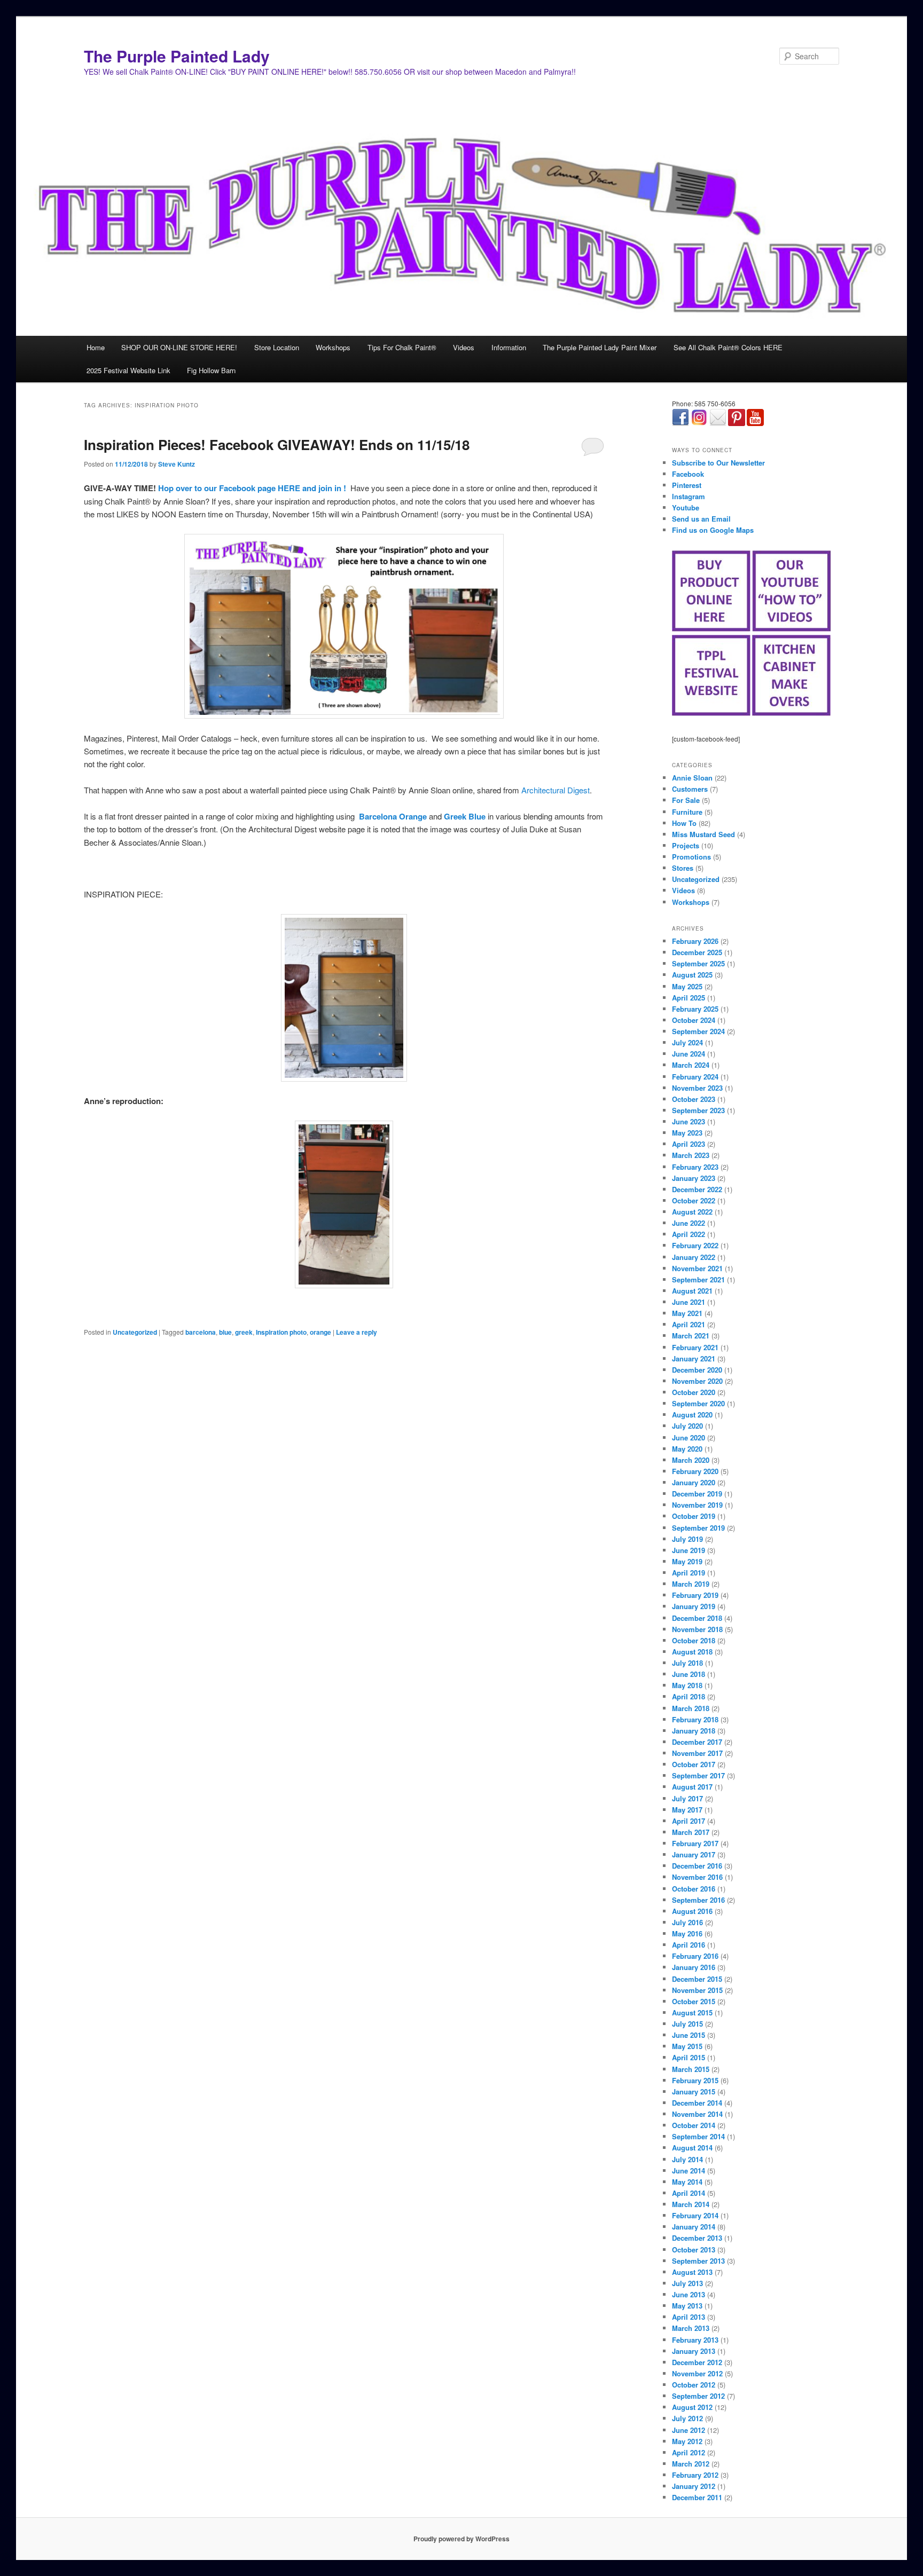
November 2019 (697, 1505)
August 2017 (692, 1787)
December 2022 (697, 1189)
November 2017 (697, 1753)
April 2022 (689, 1234)
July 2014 (687, 2159)
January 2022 (694, 1257)
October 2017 (694, 1764)
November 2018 (697, 1629)
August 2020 (692, 1415)
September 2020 (698, 1403)
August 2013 (692, 2272)
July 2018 (687, 1663)
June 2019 (689, 1550)
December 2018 (697, 1618)
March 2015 (691, 2069)
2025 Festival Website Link (128, 370)
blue (225, 1332)
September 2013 (698, 2261)
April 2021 (689, 1324)
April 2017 (689, 1821)
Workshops (333, 347)
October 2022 (694, 1200)
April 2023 (689, 1144)
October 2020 (694, 1392)
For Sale (686, 800)
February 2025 (695, 1009)
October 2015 (694, 2001)
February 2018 (695, 1719)
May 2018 (687, 1685)
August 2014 (692, 2148)
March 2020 (691, 1460)
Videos (464, 347)
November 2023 (697, 1088)
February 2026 (695, 941)
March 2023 (691, 1155)
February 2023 (695, 1167)
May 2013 (687, 2306)
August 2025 (692, 975)
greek (244, 1332)
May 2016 (687, 1933)
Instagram (689, 496)
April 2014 (689, 2193)
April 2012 (689, 2452)
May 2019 (687, 1561)
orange (320, 1332)
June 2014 (689, 2171)
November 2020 (697, 1381)
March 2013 (691, 2328)
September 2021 (698, 1279)
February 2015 (695, 2080)
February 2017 (695, 1843)
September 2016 (698, 1900)
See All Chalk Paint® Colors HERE (728, 347)
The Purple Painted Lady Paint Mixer (600, 347)
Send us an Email (701, 519)
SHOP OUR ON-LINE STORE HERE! (179, 347)
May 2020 (687, 1449)
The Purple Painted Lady (177, 56)
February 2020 (695, 1471)
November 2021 (697, 1268)
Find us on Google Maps (713, 530)
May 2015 (687, 2046)
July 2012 (687, 2418)
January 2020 (694, 1482)
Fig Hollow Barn (211, 370)
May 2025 (687, 986)
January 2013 (694, 2351)
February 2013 (695, 2340)
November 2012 (697, 2373)
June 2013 (689, 2294)
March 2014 (691, 2204)
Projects (686, 845)
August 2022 (692, 1212)
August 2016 (692, 1911)
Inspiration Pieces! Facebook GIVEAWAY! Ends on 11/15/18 (277, 444)
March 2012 (691, 2464)
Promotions (691, 857)
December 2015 (697, 1979)
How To (684, 823)
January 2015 (694, 2091)
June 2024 (689, 1054)
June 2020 (689, 1437)
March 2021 (691, 1336)
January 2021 (694, 1358)
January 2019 (694, 1606)
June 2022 (689, 1223)
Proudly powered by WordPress (461, 2539)
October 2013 (694, 2250)
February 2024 (695, 1077)
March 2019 (691, 1584)
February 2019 (695, 1595)
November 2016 (697, 1877)
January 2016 (694, 1967)
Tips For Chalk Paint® (402, 347)
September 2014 (698, 2136)
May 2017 (687, 1810)
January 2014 (694, 2227)
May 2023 (687, 1133)
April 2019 (689, 1573)
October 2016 (694, 1889)
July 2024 (687, 1042)
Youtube (686, 507)
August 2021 (692, 1291)
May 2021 (687, 1313)
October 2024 (694, 1020)
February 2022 (695, 1245)
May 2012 (687, 2441)
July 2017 (687, 1798)
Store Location (277, 347)
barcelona (201, 1332)
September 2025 (698, 963)
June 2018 (689, 1674)
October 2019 (694, 1516)
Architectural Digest (556, 790)
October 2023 (694, 1099)
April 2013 (689, 2317)
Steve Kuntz (177, 464)
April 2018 (689, 1696)
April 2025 (689, 998)
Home (96, 347)
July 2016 (687, 1922)
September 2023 (698, 1110)
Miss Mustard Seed (703, 834)
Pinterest (687, 485)
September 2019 (698, 1528)
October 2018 (694, 1640)
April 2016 (689, 1945)
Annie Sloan (692, 778)
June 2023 (689, 1121)
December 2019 (697, 1494)
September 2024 (698, 1031)
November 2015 (697, 1990)
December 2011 (697, 2497)
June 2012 (689, 2430)
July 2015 (687, 2024)
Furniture (687, 812)
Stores (683, 868)
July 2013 (687, 2283)
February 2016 (695, 1956)
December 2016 (697, 1866)
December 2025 (697, 952)
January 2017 (694, 1854)
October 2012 (694, 2385)
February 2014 (695, 2215)
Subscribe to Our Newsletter (718, 463)
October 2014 (694, 2125)
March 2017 (691, 1832)
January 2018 (694, 1731)
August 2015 (692, 2012)
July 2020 (687, 1426)
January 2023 (694, 1178)
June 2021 (689, 1302)
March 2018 (691, 1708)
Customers (690, 789)
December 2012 (697, 2362)
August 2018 (692, 1652)
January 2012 (694, 2486)
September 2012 (698, 2396)
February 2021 (695, 1347)
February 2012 (695, 2475)
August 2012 (692, 2407)
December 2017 (697, 1742)
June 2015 (689, 2035)
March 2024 (691, 1065)
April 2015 (689, 2057)
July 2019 (687, 1539)
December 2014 (697, 2103)
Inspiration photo (281, 1332)
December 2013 (697, 2238)
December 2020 (697, 1370)
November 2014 (697, 2114)
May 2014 (687, 2182)
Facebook (688, 474)
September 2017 (698, 1775)
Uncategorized (135, 1332)
